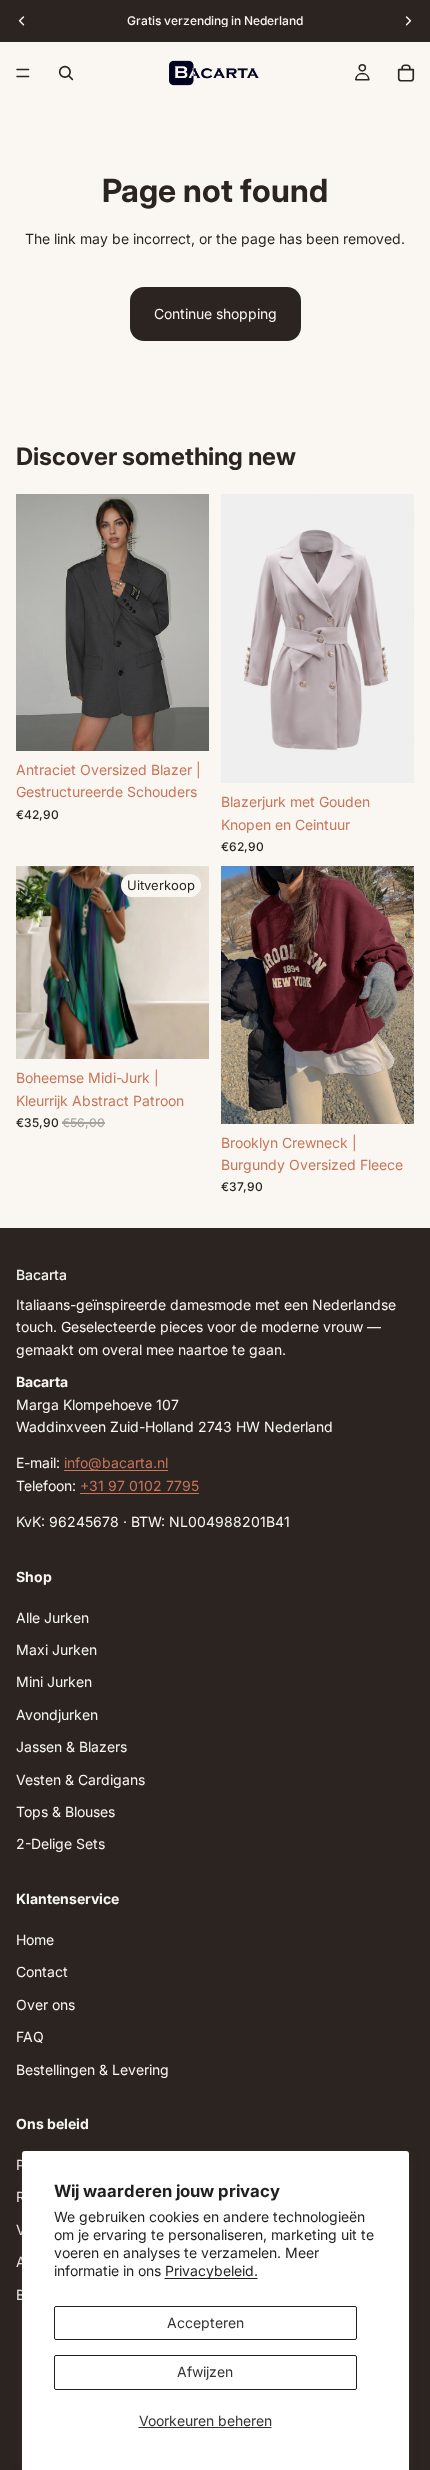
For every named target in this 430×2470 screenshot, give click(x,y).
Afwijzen (205, 2371)
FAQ (30, 2036)
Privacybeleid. (211, 2270)
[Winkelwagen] (406, 73)
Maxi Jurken (56, 1649)
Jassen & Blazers (71, 1747)
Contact (42, 1972)
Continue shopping (215, 313)
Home (35, 1939)
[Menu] (23, 73)
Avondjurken (57, 1714)
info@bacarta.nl (116, 1463)
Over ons (45, 2004)
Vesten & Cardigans (80, 1779)
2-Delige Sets (60, 1844)
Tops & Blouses (65, 1811)
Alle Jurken (52, 1617)
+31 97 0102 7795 (139, 1485)
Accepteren (205, 2322)
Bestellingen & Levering (92, 2069)
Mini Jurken (54, 1682)
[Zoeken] (66, 73)
